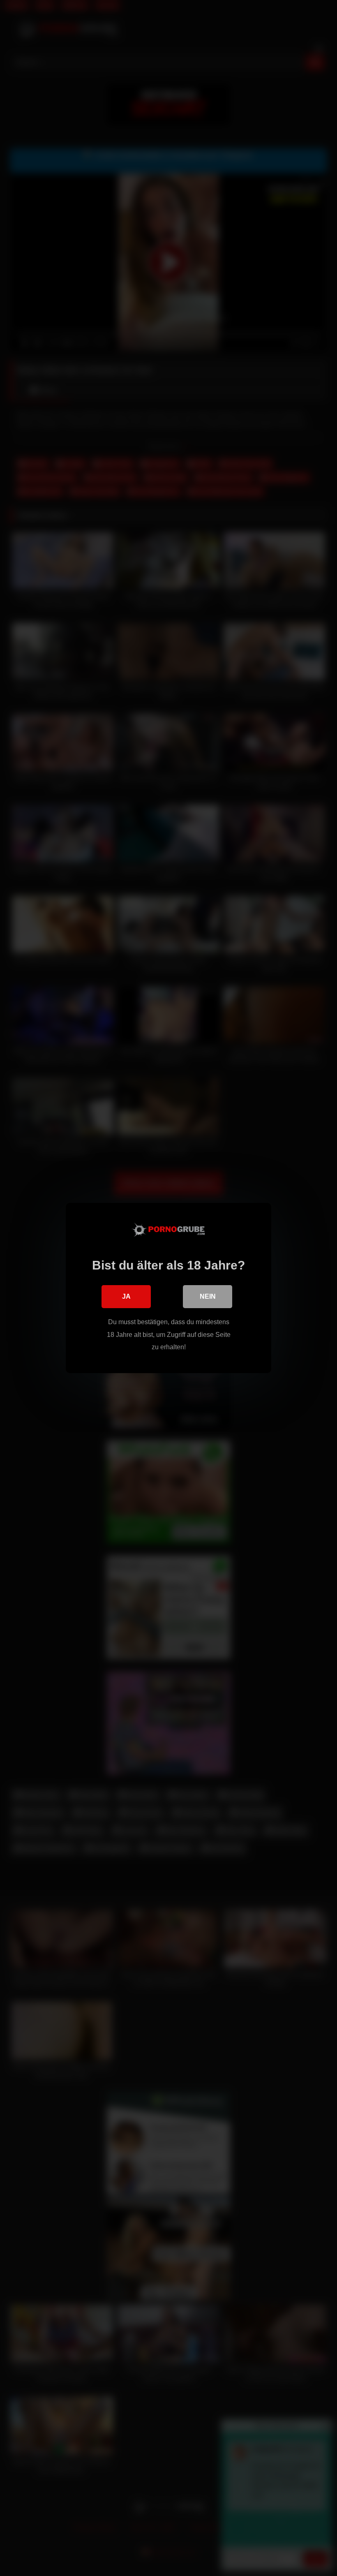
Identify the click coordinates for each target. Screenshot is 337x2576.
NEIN (208, 1296)
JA (126, 1296)
